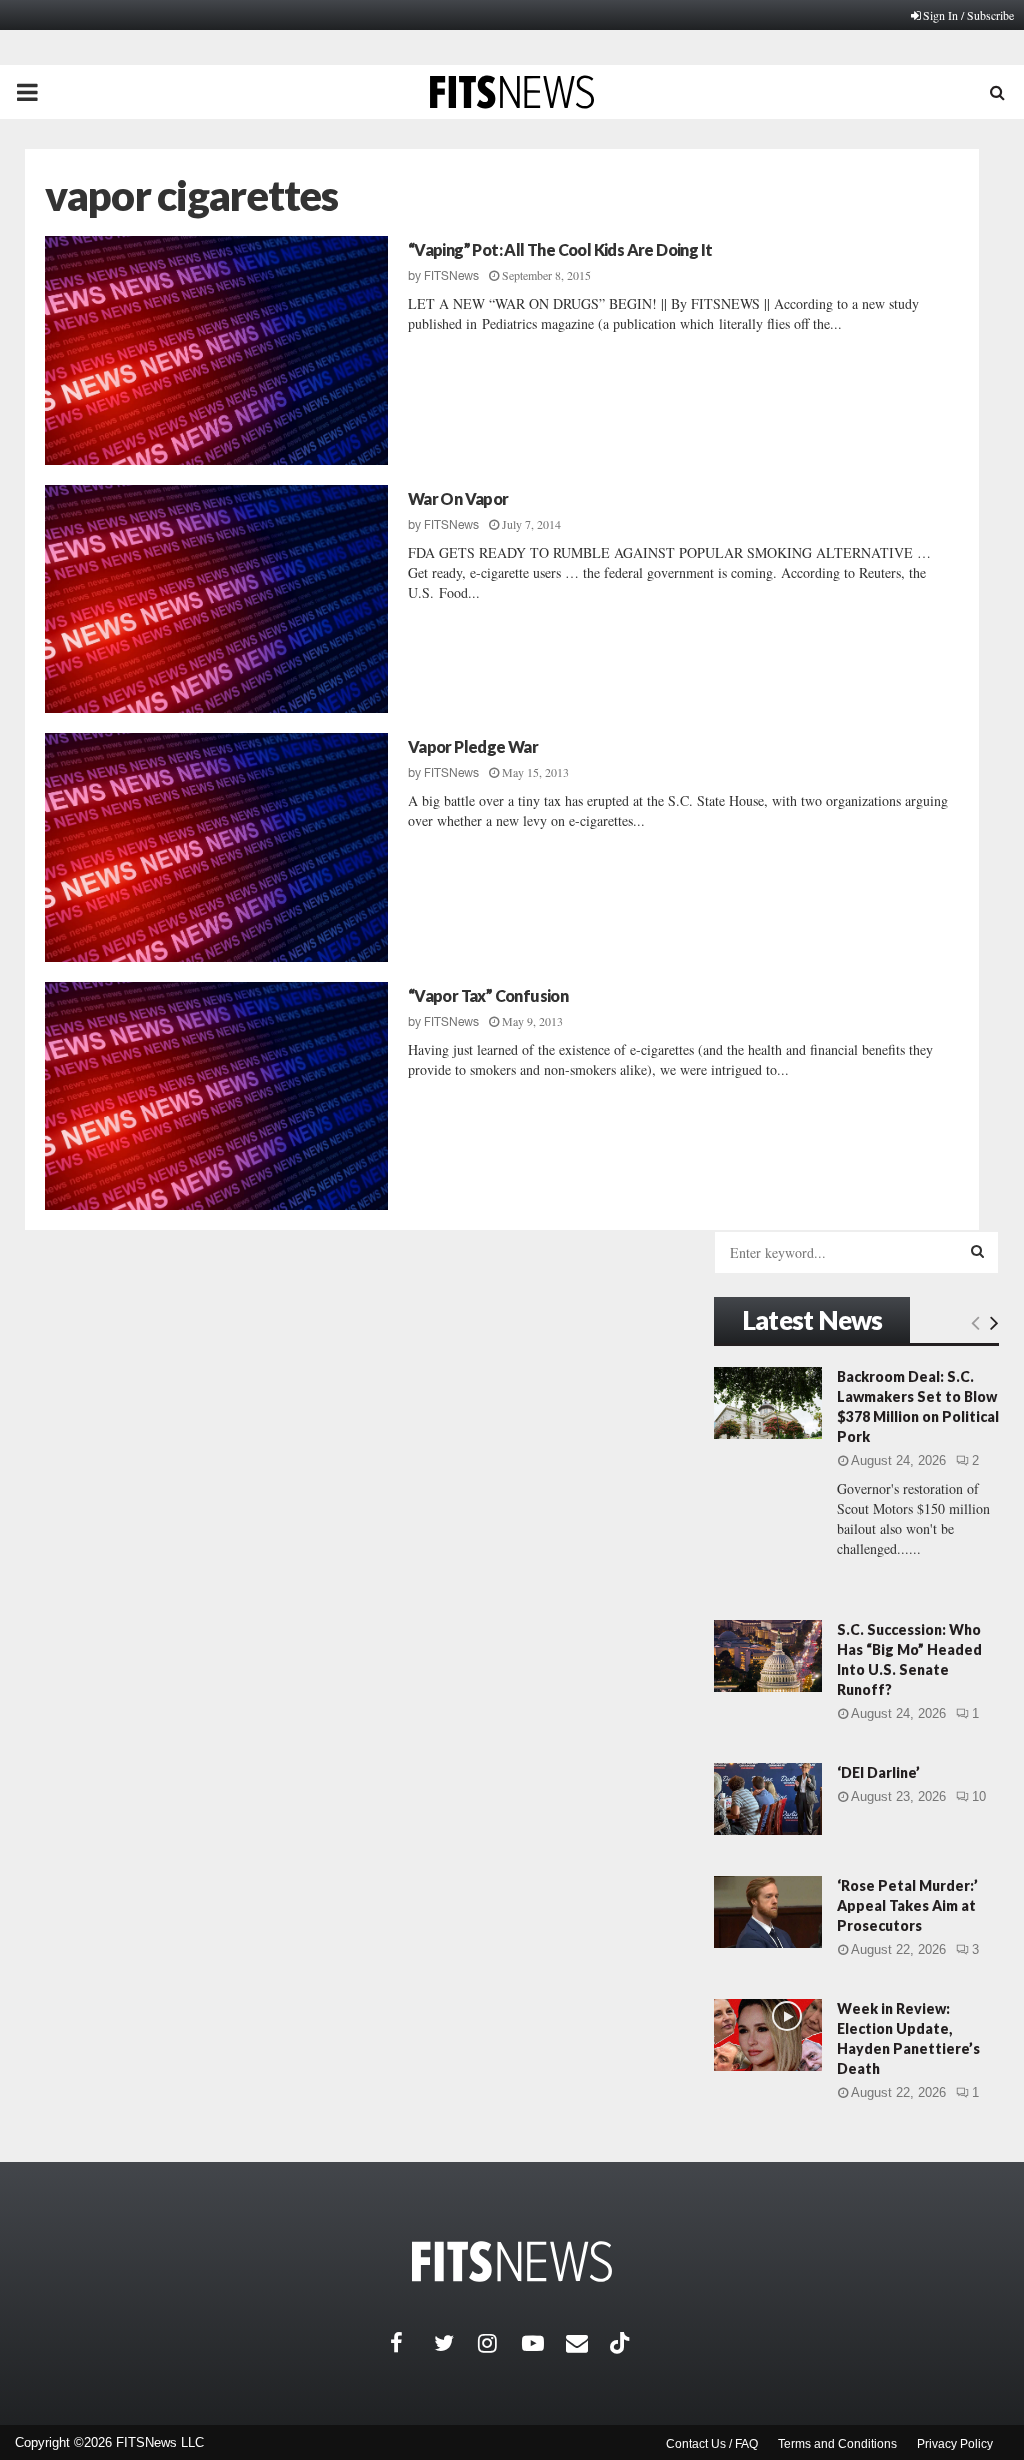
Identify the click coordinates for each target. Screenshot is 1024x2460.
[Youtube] (544, 2343)
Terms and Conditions (837, 2444)
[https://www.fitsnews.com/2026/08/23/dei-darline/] (768, 1799)
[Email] (588, 2343)
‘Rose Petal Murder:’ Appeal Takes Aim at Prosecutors (907, 1905)
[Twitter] (456, 2343)
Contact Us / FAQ (712, 2444)
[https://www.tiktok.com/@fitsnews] (622, 2343)
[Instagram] (500, 2343)
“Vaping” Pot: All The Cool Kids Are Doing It (560, 249)
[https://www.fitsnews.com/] (512, 2261)
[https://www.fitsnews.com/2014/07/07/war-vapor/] (216, 599)
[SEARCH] (977, 1251)
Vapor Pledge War (473, 746)
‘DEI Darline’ (878, 1772)
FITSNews (451, 276)
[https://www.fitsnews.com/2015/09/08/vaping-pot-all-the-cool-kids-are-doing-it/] (216, 350)
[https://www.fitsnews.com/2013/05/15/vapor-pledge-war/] (216, 847)
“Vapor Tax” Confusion (488, 995)
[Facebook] (412, 2343)
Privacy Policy (955, 2444)
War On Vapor (458, 498)
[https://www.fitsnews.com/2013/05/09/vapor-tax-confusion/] (216, 1096)
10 (979, 1796)
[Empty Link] (975, 1322)
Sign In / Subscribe (968, 15)
